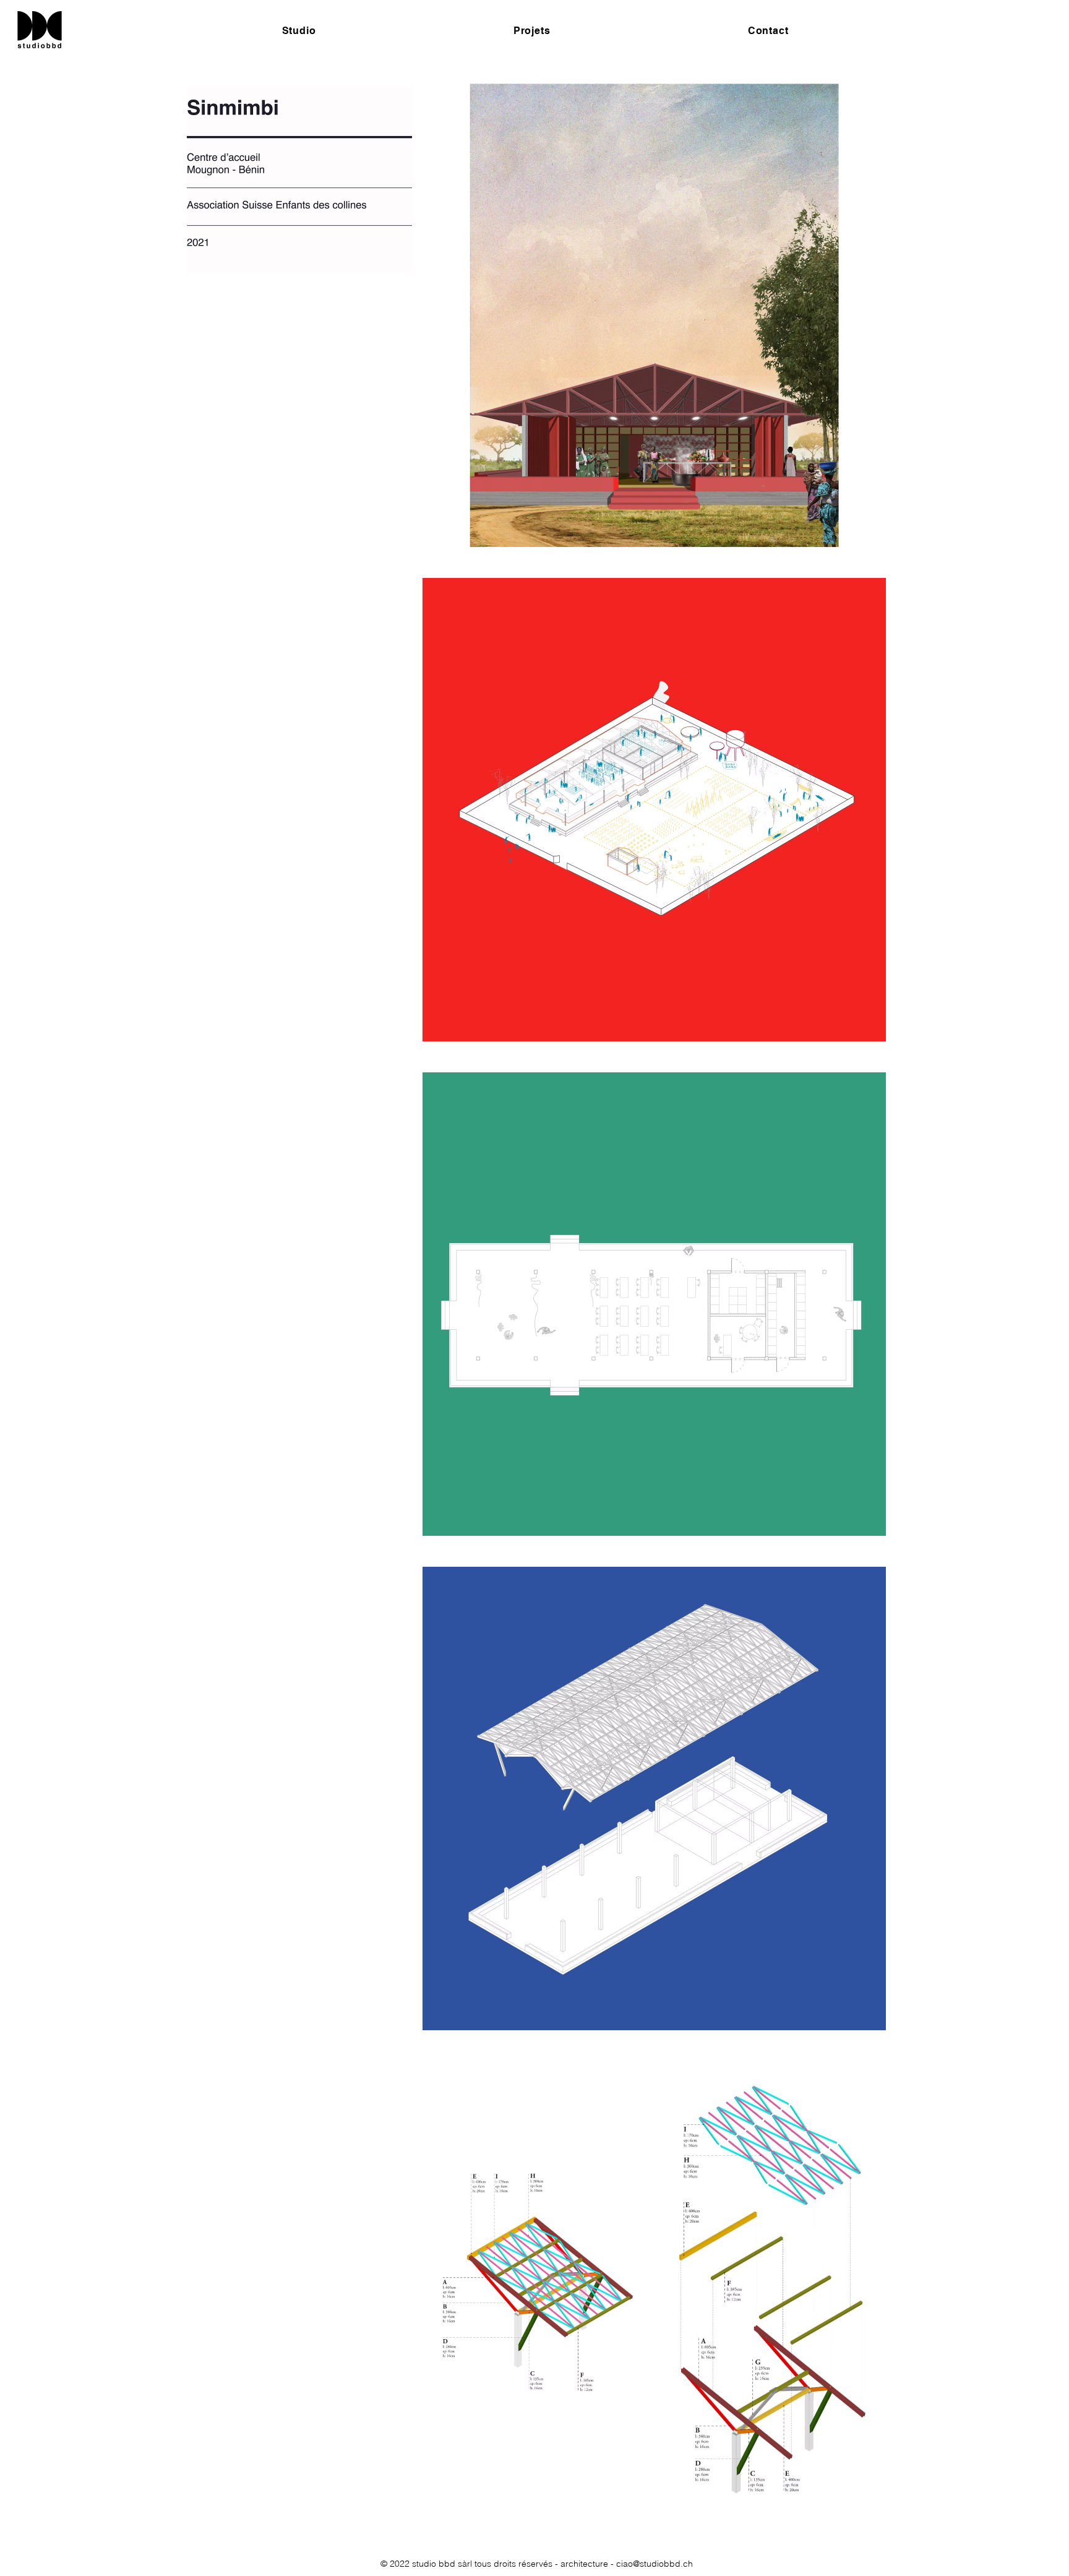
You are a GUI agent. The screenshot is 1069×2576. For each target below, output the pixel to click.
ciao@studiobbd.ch (655, 2564)
